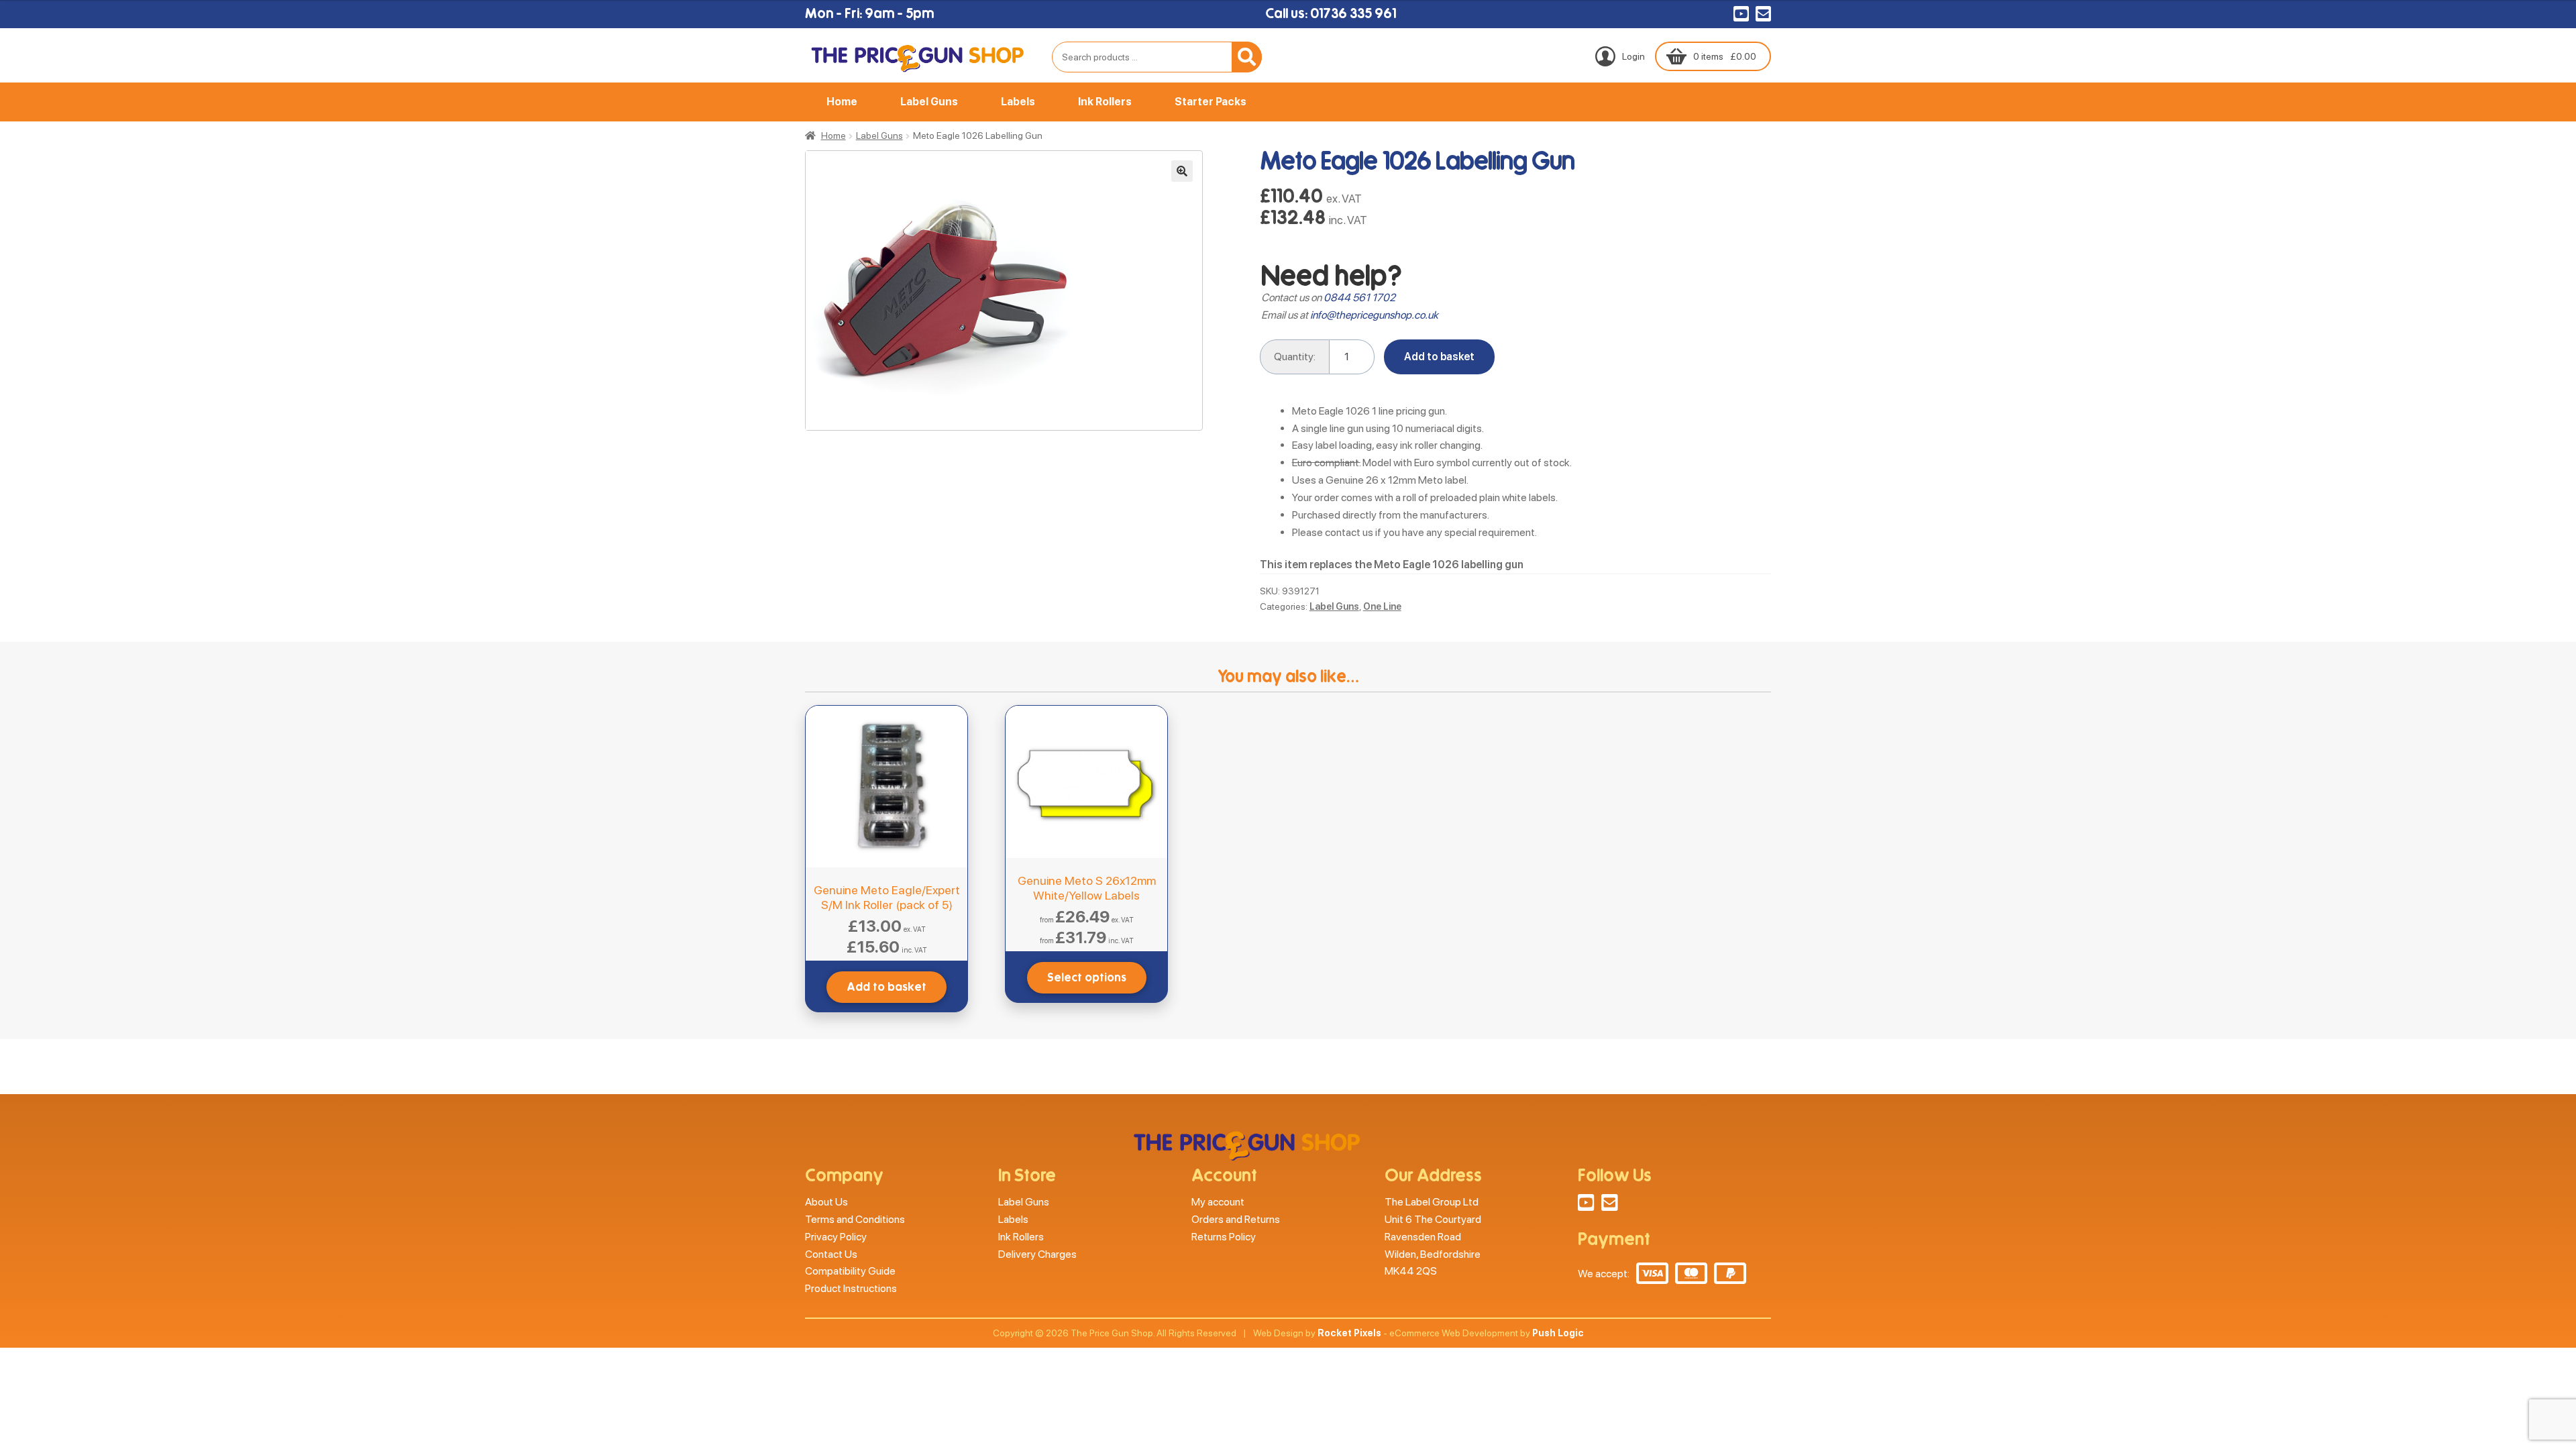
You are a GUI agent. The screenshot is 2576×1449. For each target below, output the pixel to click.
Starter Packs (1211, 102)
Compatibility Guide (850, 1271)
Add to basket (1439, 357)
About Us (826, 1202)
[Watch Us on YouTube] (1741, 15)
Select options (1087, 978)
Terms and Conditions (855, 1219)
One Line (1382, 606)
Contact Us (831, 1254)
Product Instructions (851, 1288)
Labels (1018, 102)
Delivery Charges (1037, 1254)
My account (1218, 1202)
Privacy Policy (836, 1237)
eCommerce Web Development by (1487, 1333)
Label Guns (929, 102)
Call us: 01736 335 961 (1331, 13)
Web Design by (1317, 1333)
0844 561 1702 (1359, 298)
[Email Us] (1763, 15)
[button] (1182, 171)
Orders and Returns (1236, 1219)
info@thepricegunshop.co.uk (1374, 315)
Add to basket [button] (887, 987)
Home (842, 102)
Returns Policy (1224, 1237)
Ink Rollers (1105, 102)
